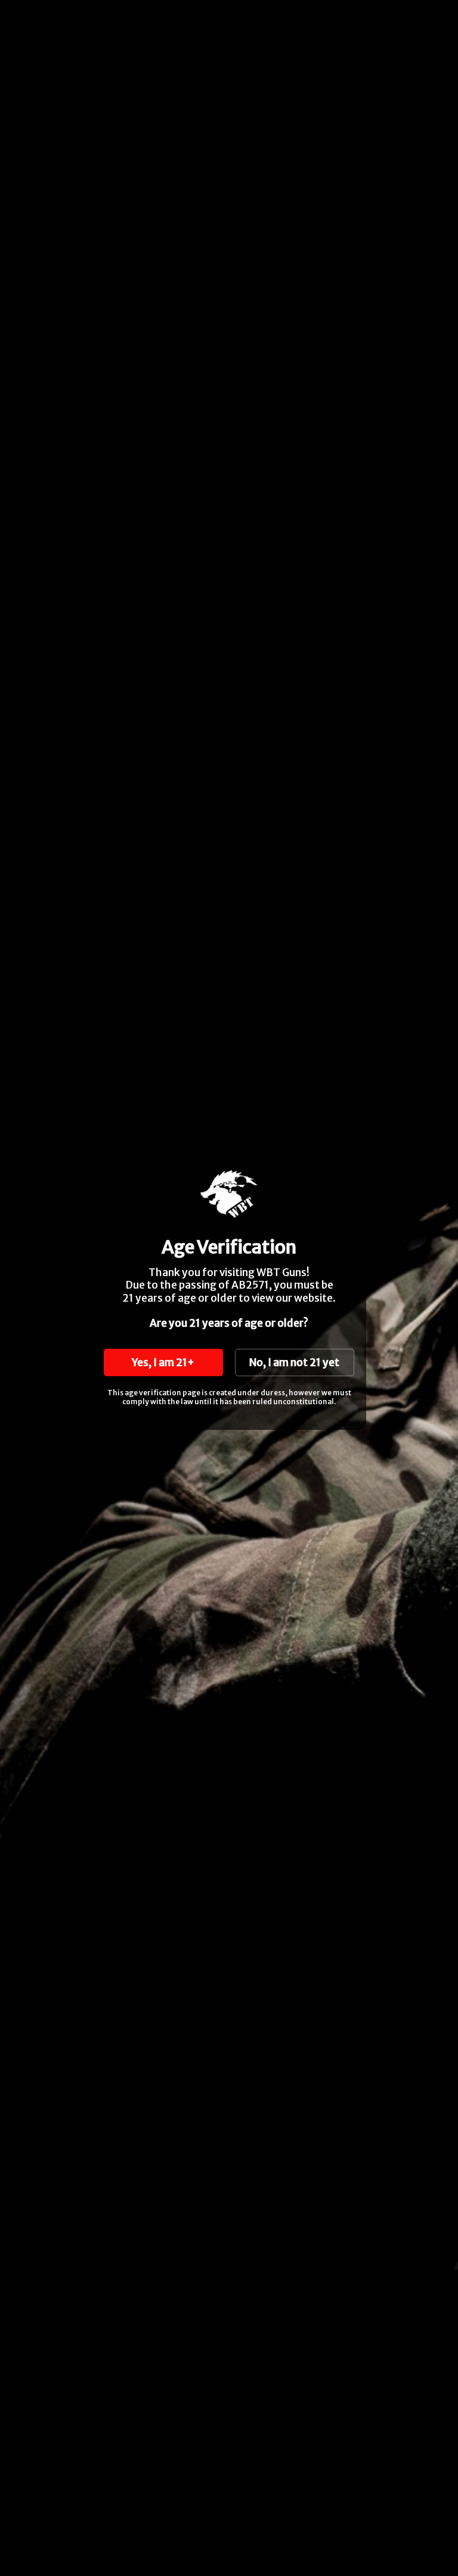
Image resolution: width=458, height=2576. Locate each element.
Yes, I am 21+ (163, 1363)
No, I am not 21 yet (294, 1363)
